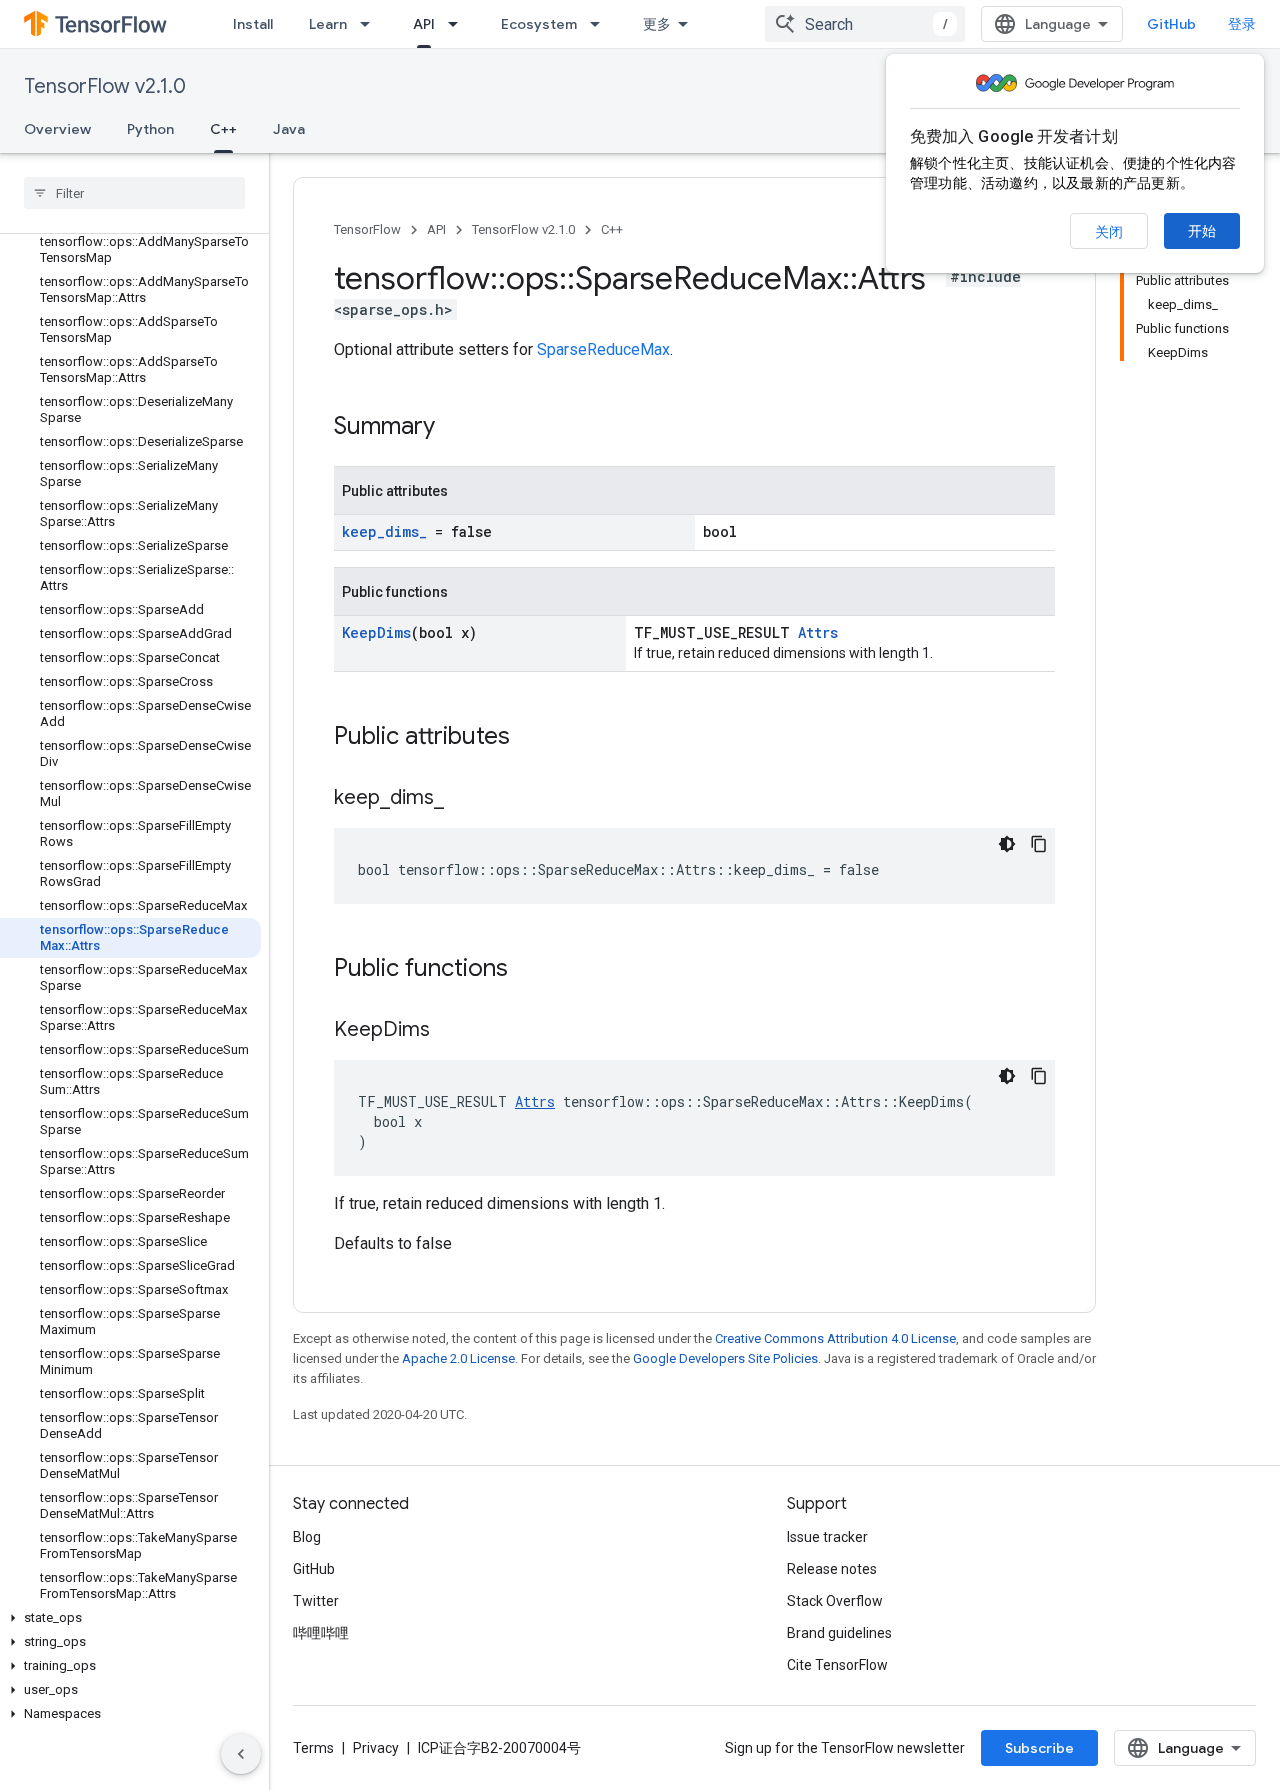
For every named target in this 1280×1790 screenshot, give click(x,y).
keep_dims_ (384, 531)
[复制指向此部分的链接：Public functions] (528, 970)
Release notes (832, 1569)
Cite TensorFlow (837, 1665)
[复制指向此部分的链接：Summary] (455, 428)
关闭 (1109, 232)
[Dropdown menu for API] (459, 24)
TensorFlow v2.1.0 (105, 86)
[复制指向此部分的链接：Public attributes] (530, 738)
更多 (657, 24)
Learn (328, 24)
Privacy (376, 1748)
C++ (223, 129)
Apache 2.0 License (458, 1358)
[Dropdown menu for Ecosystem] (601, 24)
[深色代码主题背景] (1007, 844)
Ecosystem (539, 24)
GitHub (1171, 24)
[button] (130, 1618)
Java (289, 129)
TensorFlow (367, 229)
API (424, 24)
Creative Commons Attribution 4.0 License (835, 1338)
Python (150, 129)
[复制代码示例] (1039, 844)
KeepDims (376, 632)
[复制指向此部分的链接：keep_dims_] (464, 799)
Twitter (316, 1601)
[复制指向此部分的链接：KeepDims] (450, 1031)
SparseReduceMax (603, 349)
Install (253, 24)
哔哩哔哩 (321, 1633)
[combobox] (865, 24)
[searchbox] (134, 193)
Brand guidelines (839, 1633)
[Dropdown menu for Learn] (371, 24)
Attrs (818, 632)
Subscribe (1039, 1748)
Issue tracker (827, 1537)
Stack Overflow (835, 1601)
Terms (313, 1748)
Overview (57, 129)
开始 (1202, 231)
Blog (307, 1537)
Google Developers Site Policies (725, 1358)
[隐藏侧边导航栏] (241, 1754)
